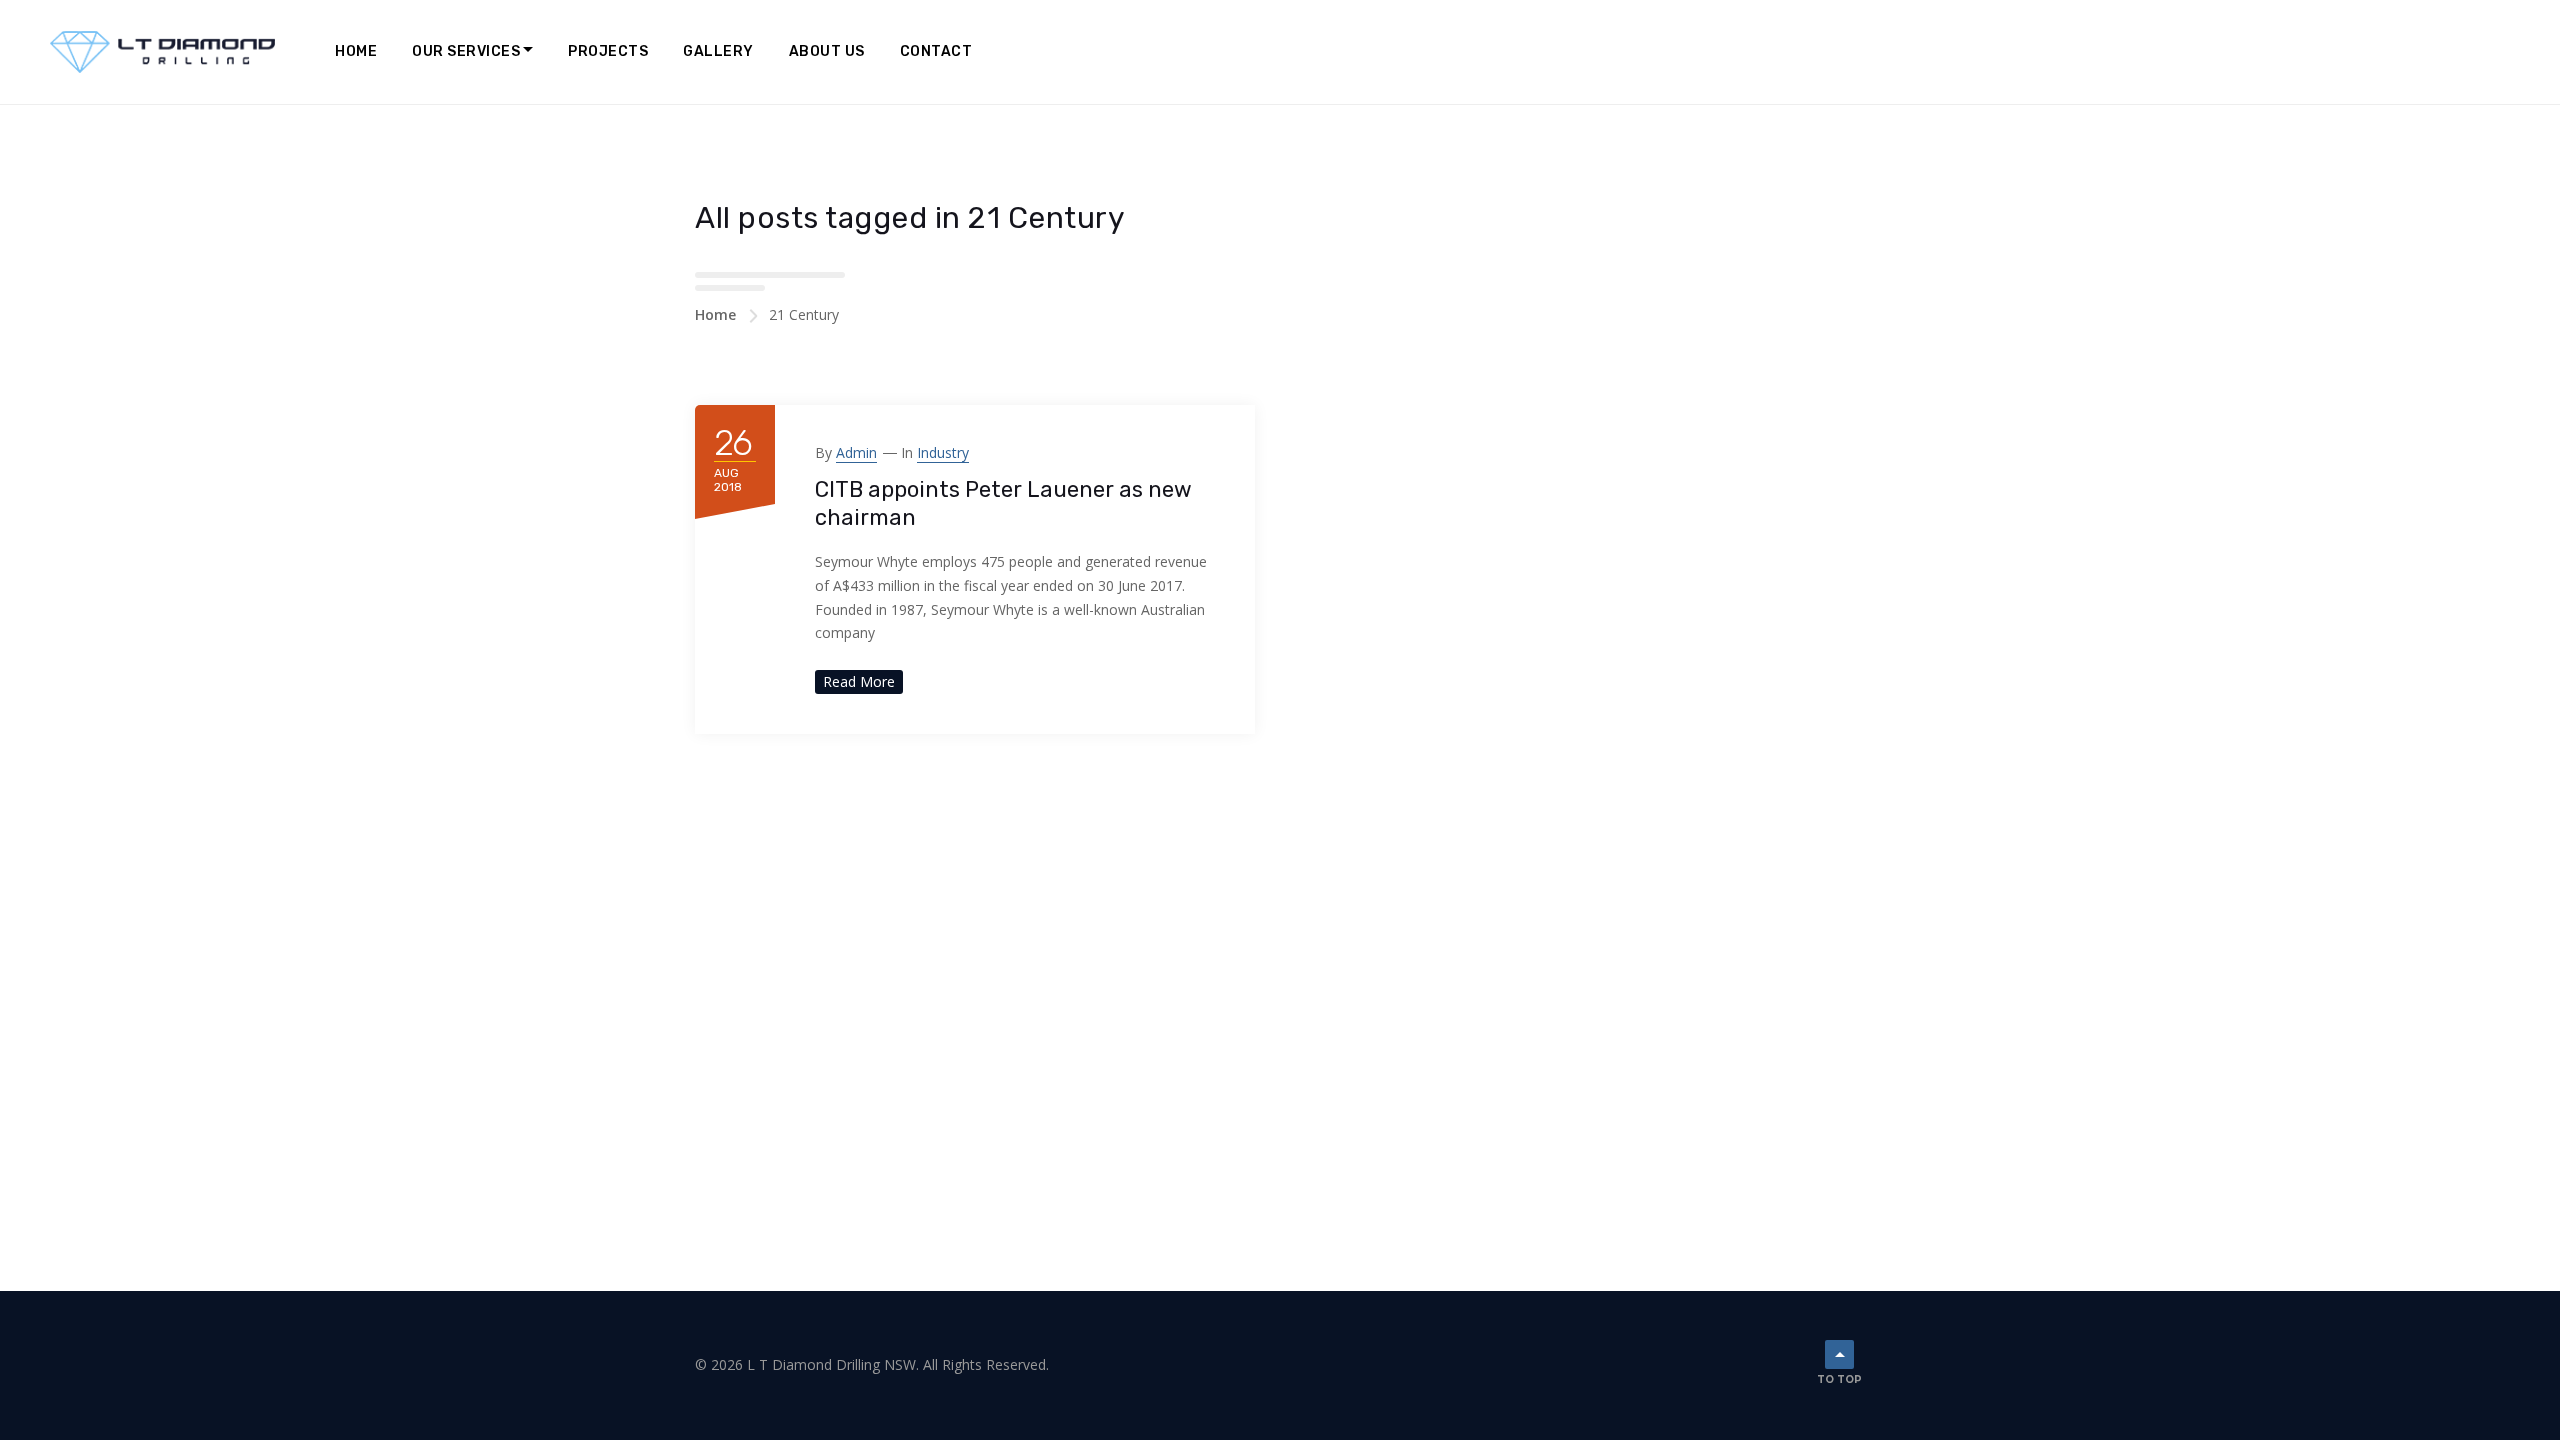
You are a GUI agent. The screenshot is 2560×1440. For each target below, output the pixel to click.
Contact (936, 51)
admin (856, 452)
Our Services (466, 51)
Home (356, 51)
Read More (859, 681)
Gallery (718, 51)
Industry (943, 452)
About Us (827, 51)
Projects (608, 51)
